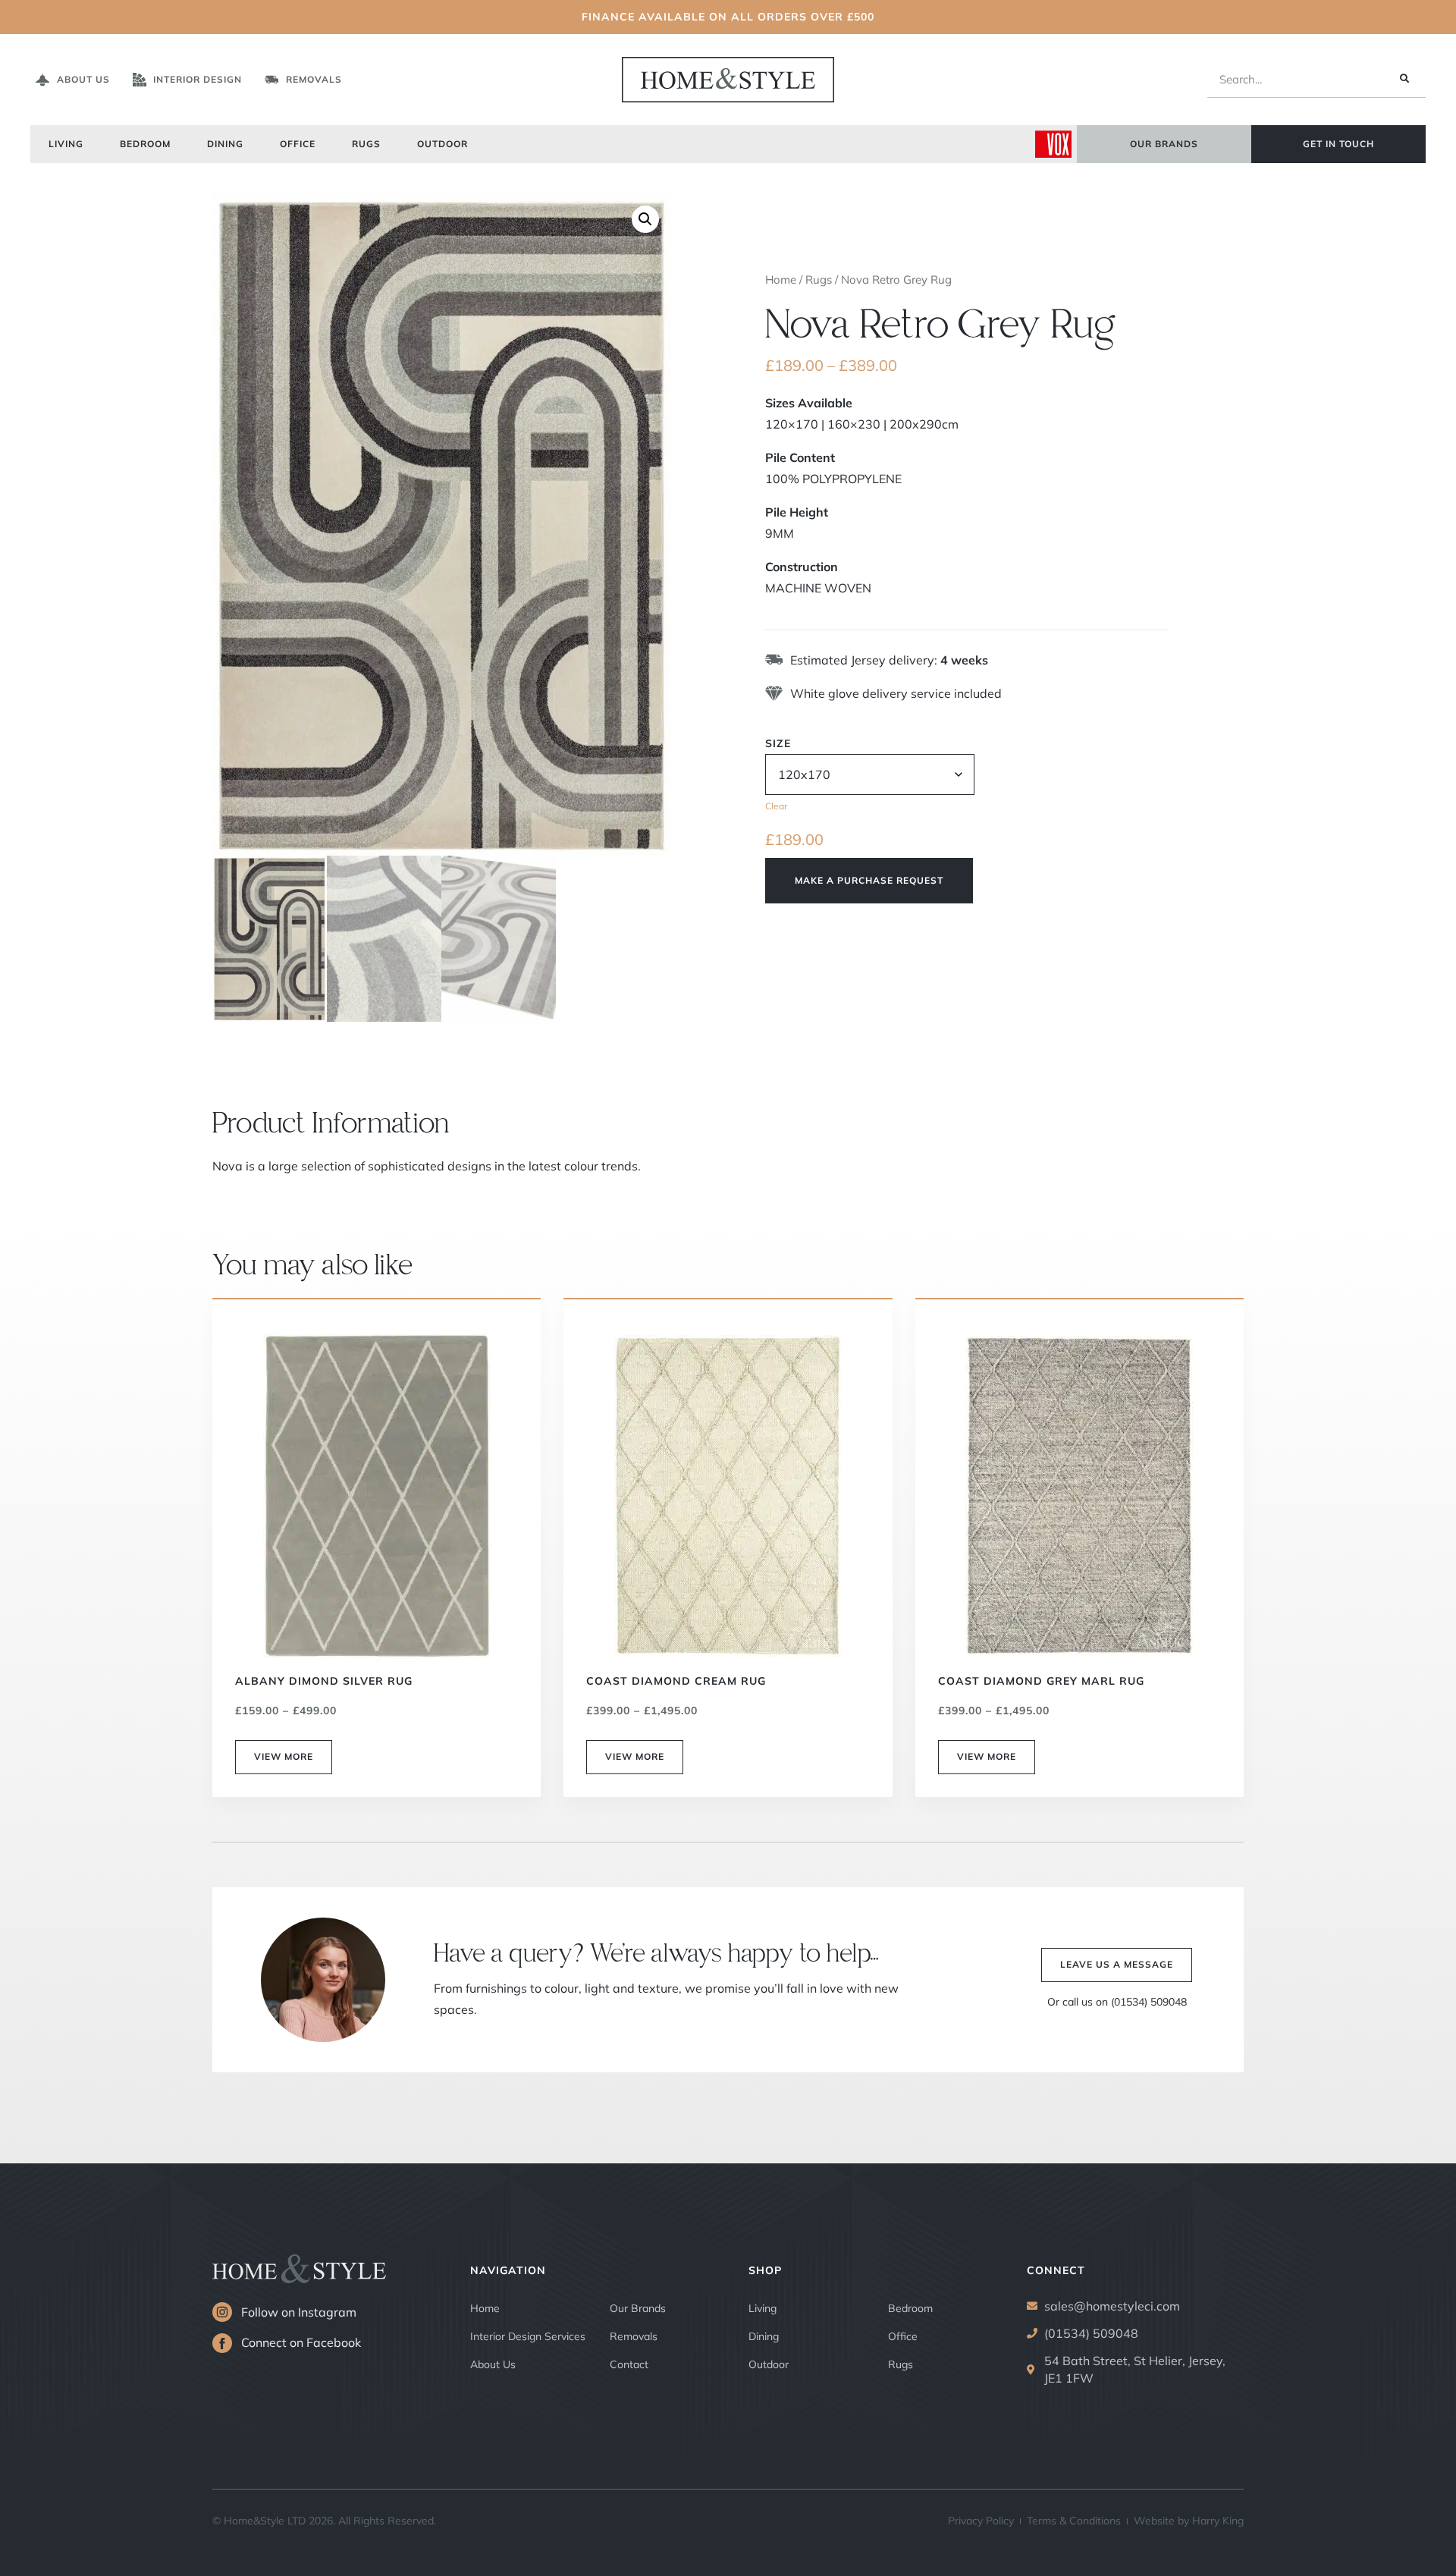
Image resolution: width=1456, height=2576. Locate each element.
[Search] (1404, 79)
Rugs (366, 144)
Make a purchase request (869, 880)
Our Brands (638, 2308)
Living (66, 144)
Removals (634, 2336)
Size (778, 743)
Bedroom (145, 144)
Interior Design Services (528, 2336)
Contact (629, 2364)
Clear (776, 806)
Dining (225, 144)
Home (781, 280)
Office (298, 144)
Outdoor (442, 144)
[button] (645, 219)
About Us (493, 2364)
